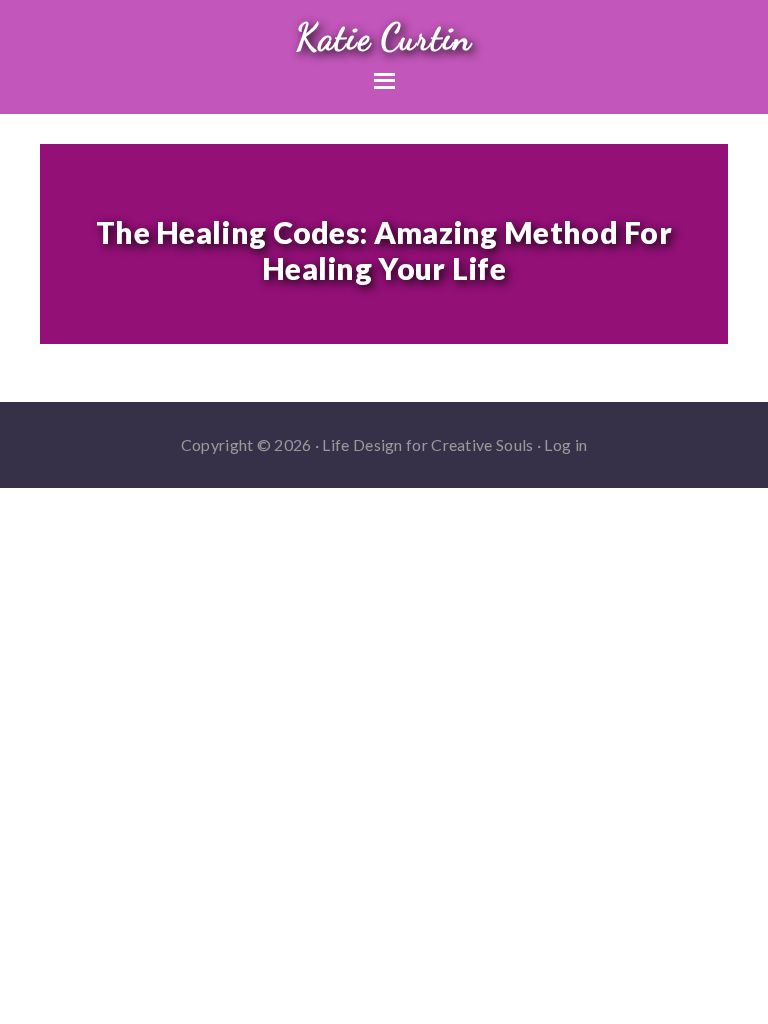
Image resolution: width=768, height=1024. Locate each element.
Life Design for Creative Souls (427, 444)
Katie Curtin (384, 37)
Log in (565, 444)
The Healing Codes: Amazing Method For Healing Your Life (384, 250)
